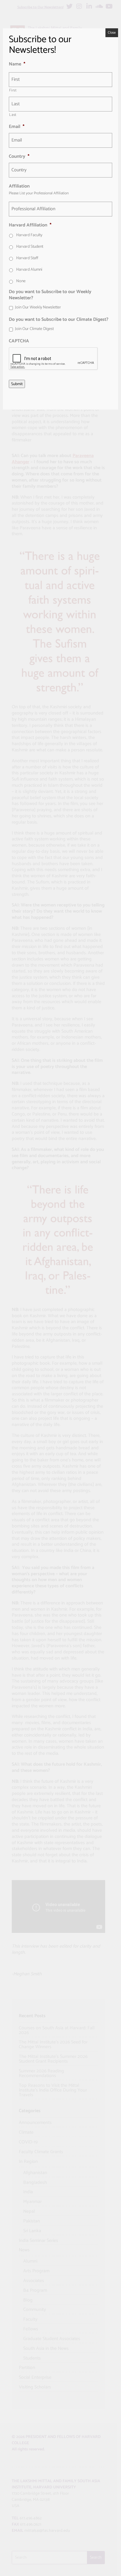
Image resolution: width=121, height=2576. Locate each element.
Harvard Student (30, 247)
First (13, 90)
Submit (17, 384)
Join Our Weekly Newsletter (38, 307)
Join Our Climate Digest (34, 329)
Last (13, 115)
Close (112, 33)
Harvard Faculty (29, 235)
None (21, 281)
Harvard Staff (27, 258)
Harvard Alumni (29, 270)
